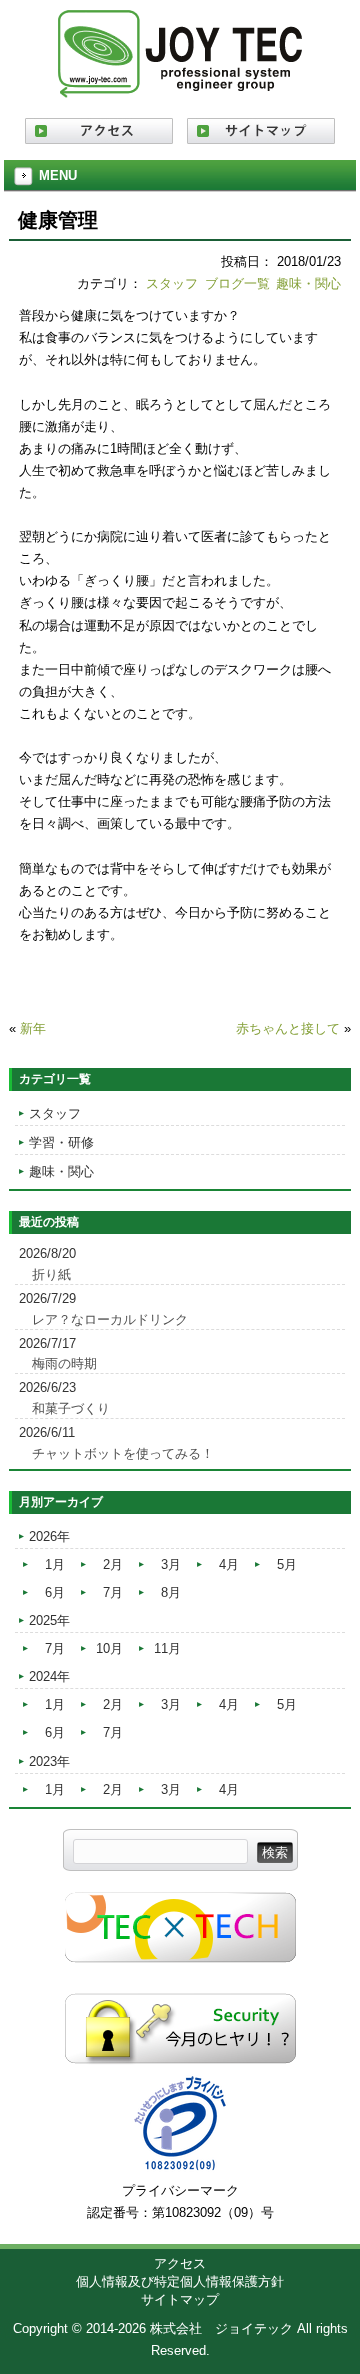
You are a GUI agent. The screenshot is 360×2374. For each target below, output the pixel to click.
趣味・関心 (308, 283)
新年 (33, 1028)
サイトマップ (180, 2299)
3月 (171, 1564)
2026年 (49, 1536)
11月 (167, 1648)
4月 (229, 1564)
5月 (287, 1564)
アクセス (180, 2263)
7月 (113, 1592)
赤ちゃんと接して (288, 1028)
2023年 (49, 1761)
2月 (113, 1564)
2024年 (49, 1676)
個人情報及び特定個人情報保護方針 (180, 2281)
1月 (55, 1564)
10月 (109, 1648)
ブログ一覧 (237, 283)
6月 (55, 1592)
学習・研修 (61, 1142)
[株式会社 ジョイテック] (180, 90)
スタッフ (172, 283)
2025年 (49, 1620)
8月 (171, 1592)
